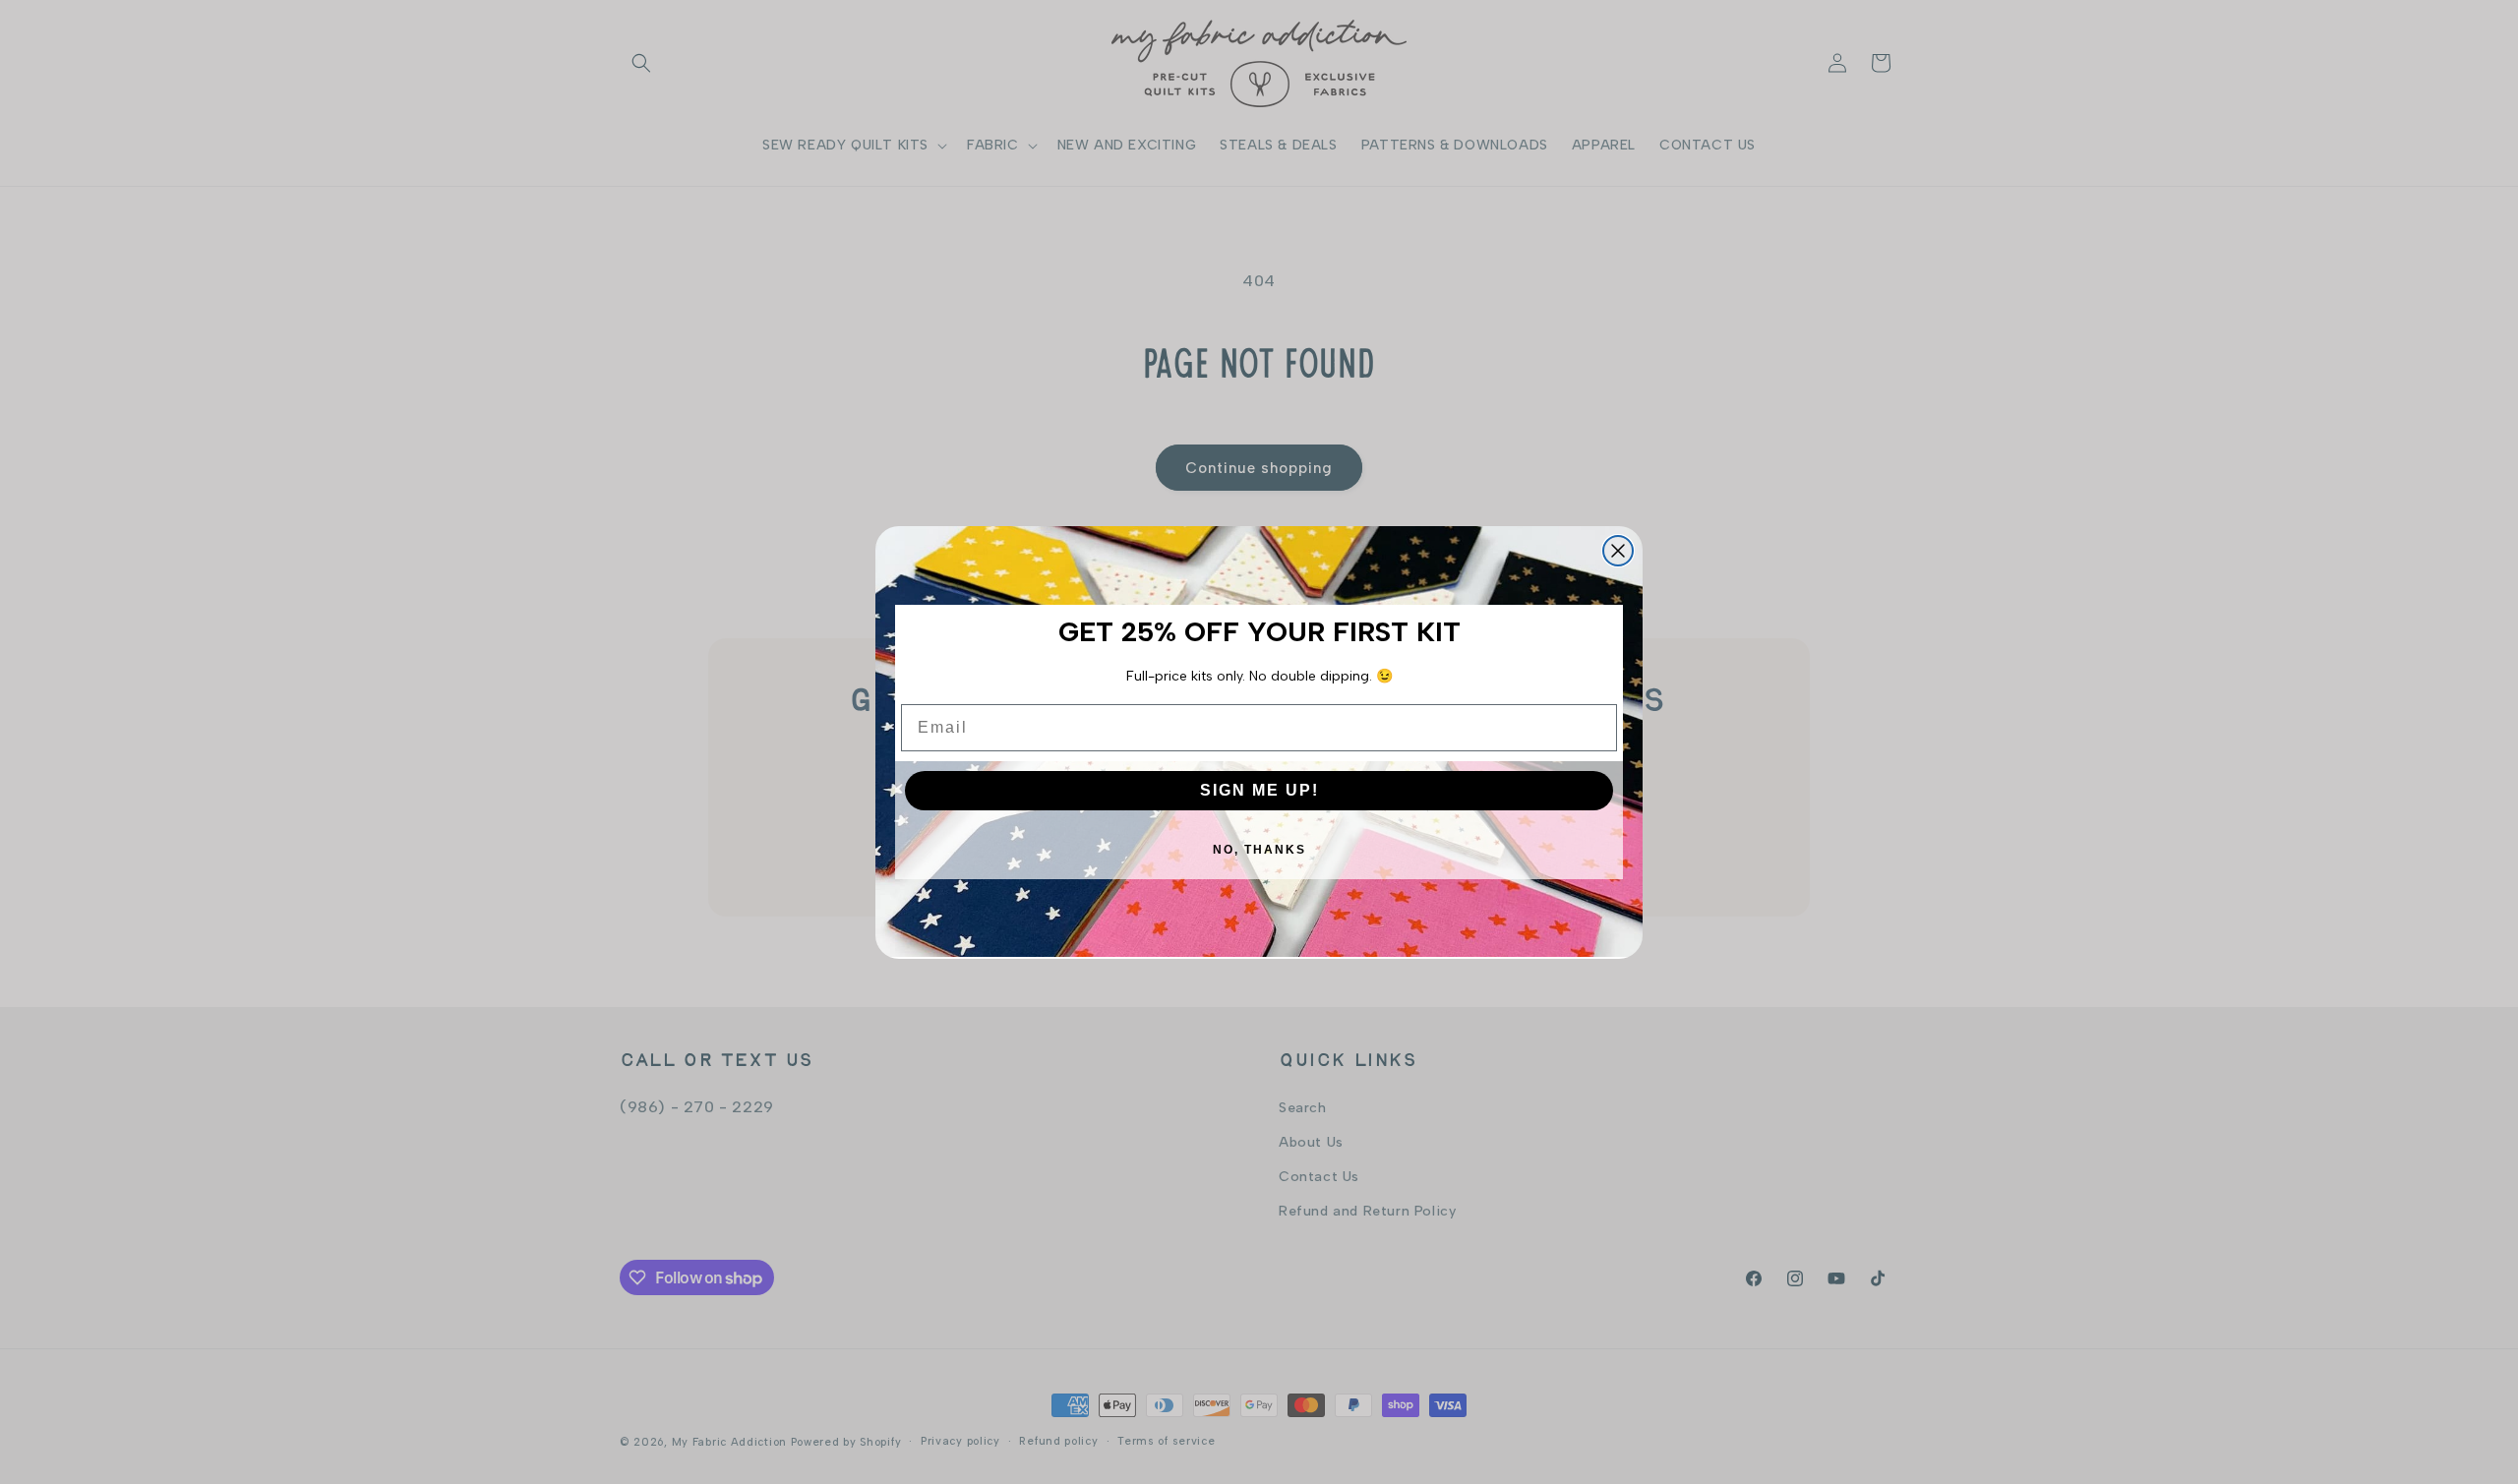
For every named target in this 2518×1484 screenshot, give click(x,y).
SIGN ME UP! (1259, 790)
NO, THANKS (1259, 850)
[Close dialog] (1618, 551)
